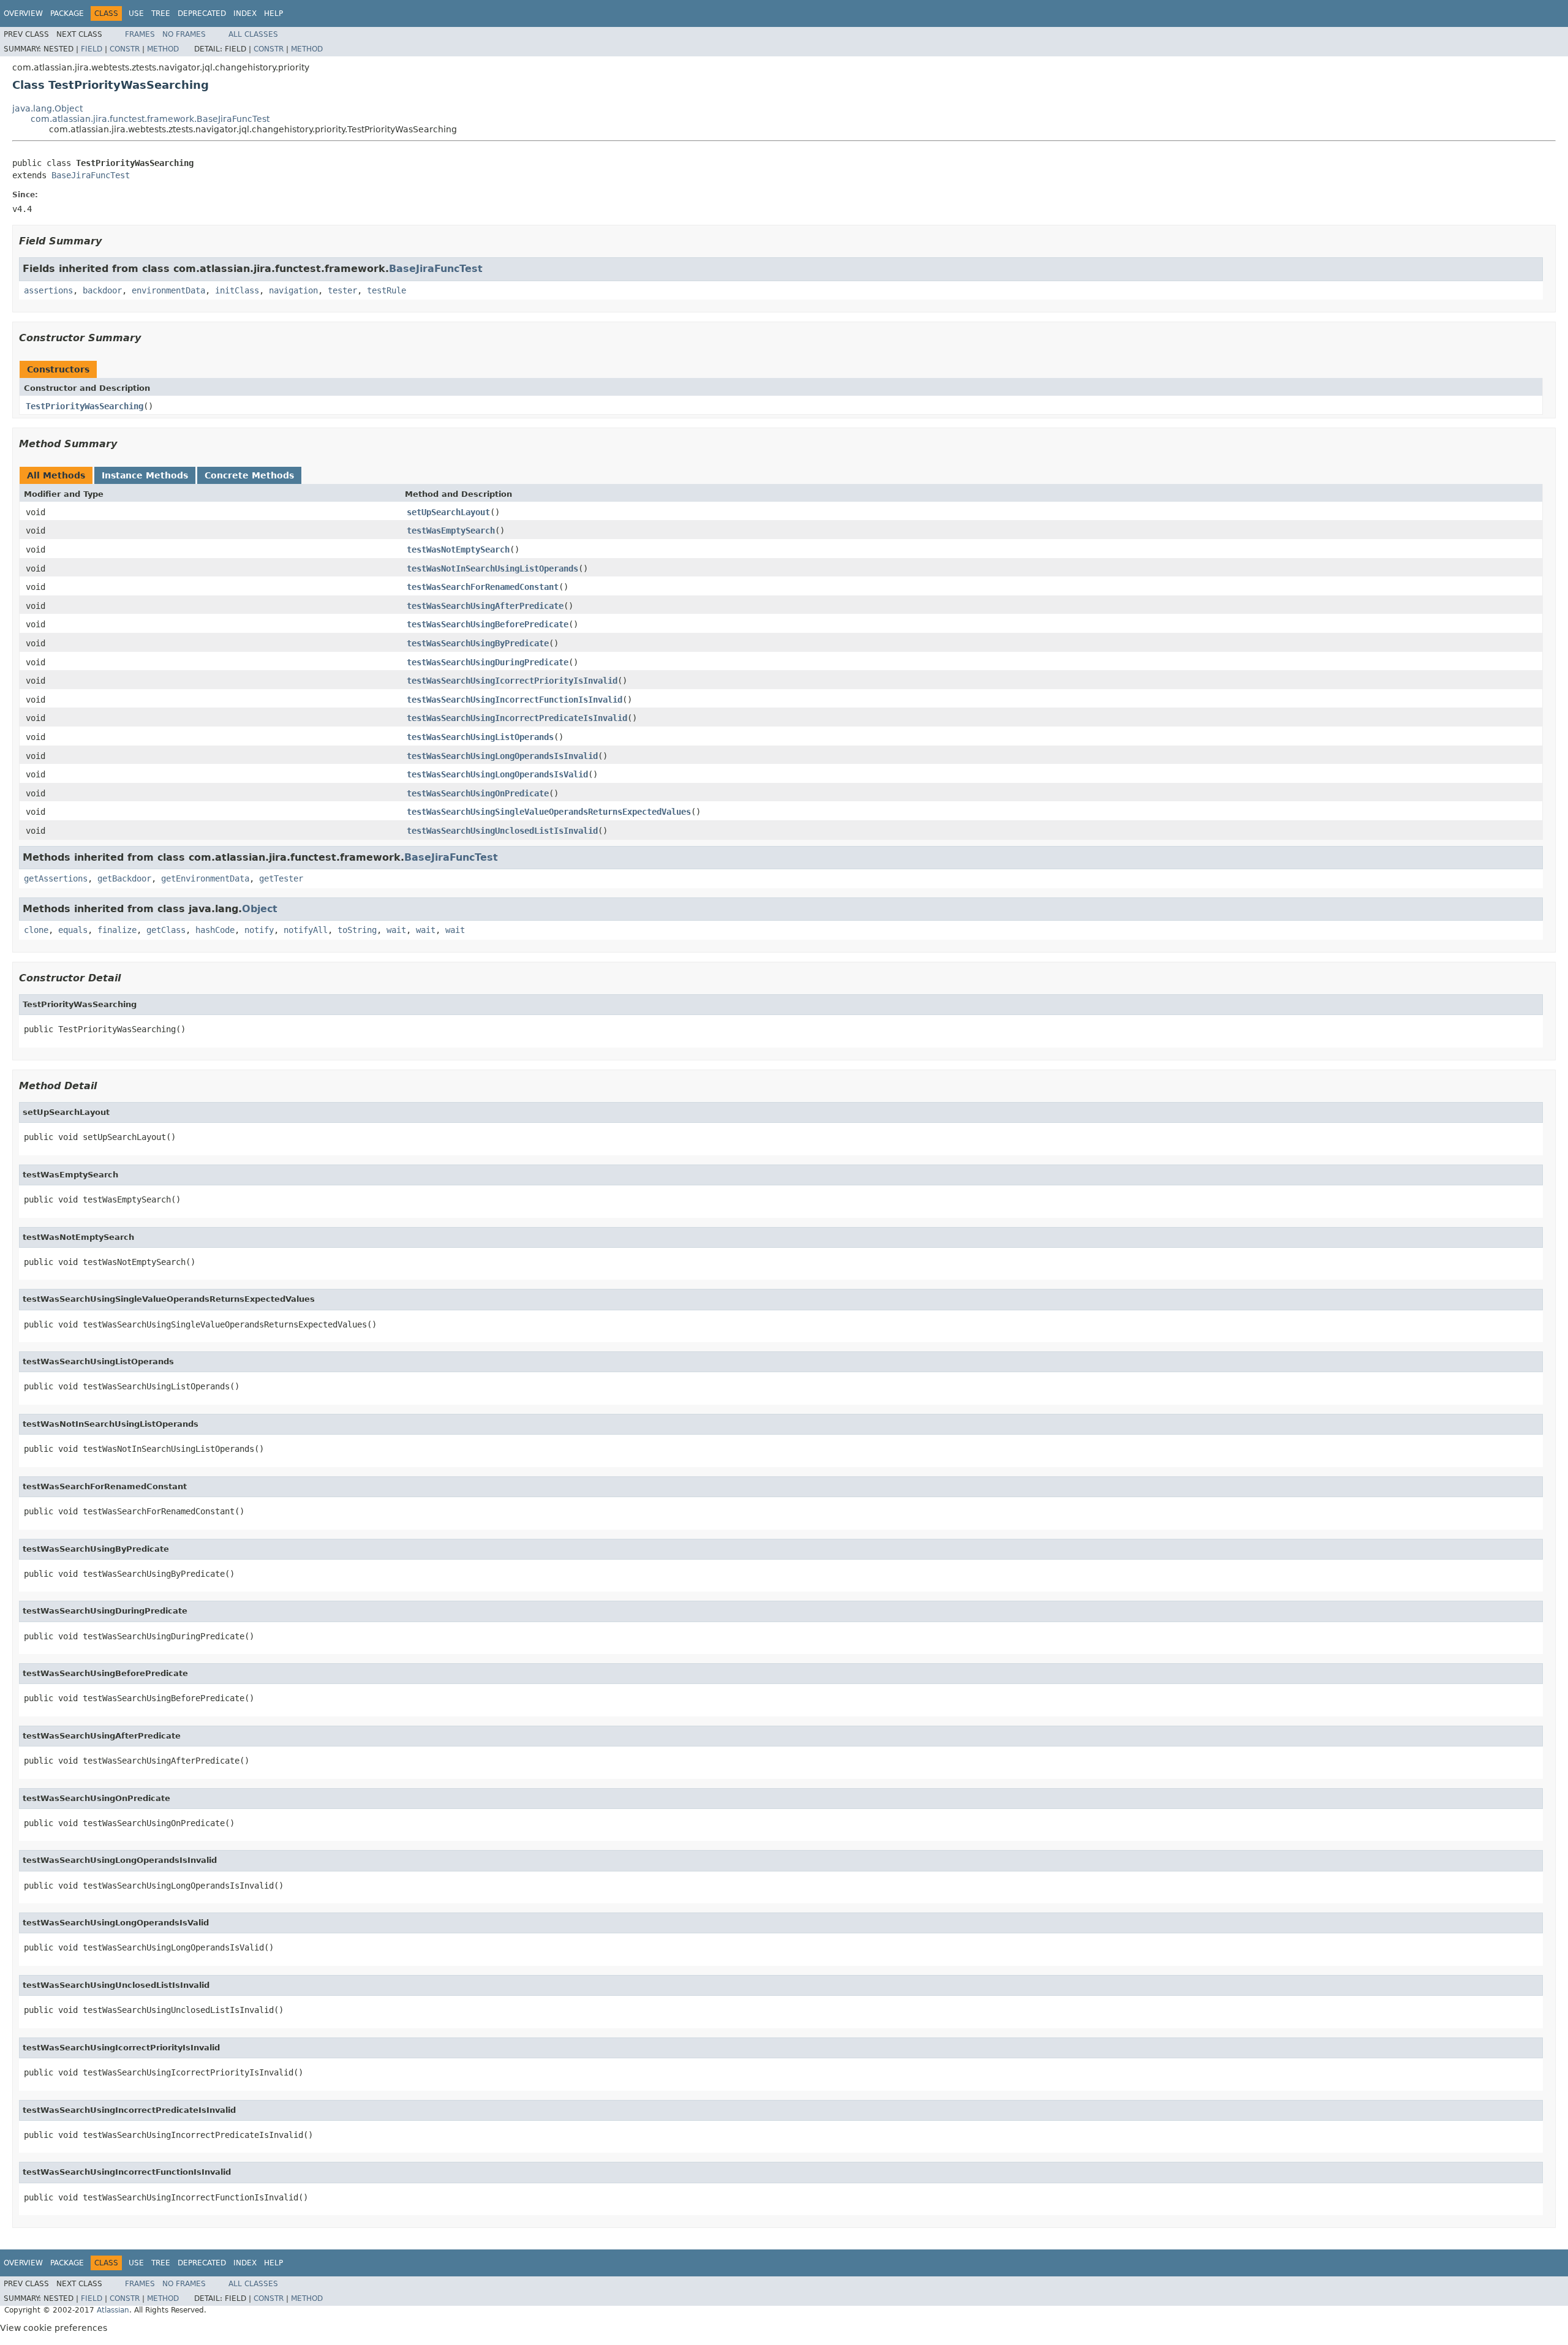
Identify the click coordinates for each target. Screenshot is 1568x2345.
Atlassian (113, 2310)
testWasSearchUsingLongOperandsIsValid (497, 774)
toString (357, 930)
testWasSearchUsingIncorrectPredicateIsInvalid (517, 718)
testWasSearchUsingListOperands (480, 737)
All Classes (253, 34)
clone (36, 930)
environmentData (168, 290)
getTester (281, 878)
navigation (293, 290)
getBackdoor (124, 878)
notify (259, 930)
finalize (117, 930)
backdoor (102, 290)
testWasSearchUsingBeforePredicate (488, 624)
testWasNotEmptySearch (458, 549)
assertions (48, 290)
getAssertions (56, 878)
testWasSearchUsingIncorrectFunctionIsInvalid (514, 700)
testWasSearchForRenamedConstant (483, 587)
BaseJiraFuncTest (91, 175)
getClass (166, 930)
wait (396, 930)
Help (273, 13)
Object (260, 909)
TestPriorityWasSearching (85, 406)
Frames (140, 34)
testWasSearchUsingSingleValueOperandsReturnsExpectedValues (549, 812)
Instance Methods (145, 475)
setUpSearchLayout (448, 512)
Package (67, 13)
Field (92, 49)
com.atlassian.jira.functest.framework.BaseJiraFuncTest (150, 119)
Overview (23, 13)
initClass (237, 290)
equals (73, 930)
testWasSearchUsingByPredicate (478, 643)
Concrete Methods (249, 475)
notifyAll (306, 930)
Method (163, 49)
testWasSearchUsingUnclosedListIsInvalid (502, 831)
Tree (161, 13)
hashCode (215, 930)
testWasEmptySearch (451, 531)
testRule (386, 290)
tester (342, 290)
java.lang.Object (47, 108)
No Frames (184, 34)
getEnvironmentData (205, 878)
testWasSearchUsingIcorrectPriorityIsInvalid (512, 681)
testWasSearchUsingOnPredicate (478, 793)
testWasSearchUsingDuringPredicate (488, 662)
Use (136, 13)
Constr (125, 49)
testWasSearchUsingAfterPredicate (485, 606)
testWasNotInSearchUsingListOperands (492, 568)
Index (245, 13)
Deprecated (202, 13)
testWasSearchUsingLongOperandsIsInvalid (502, 756)
